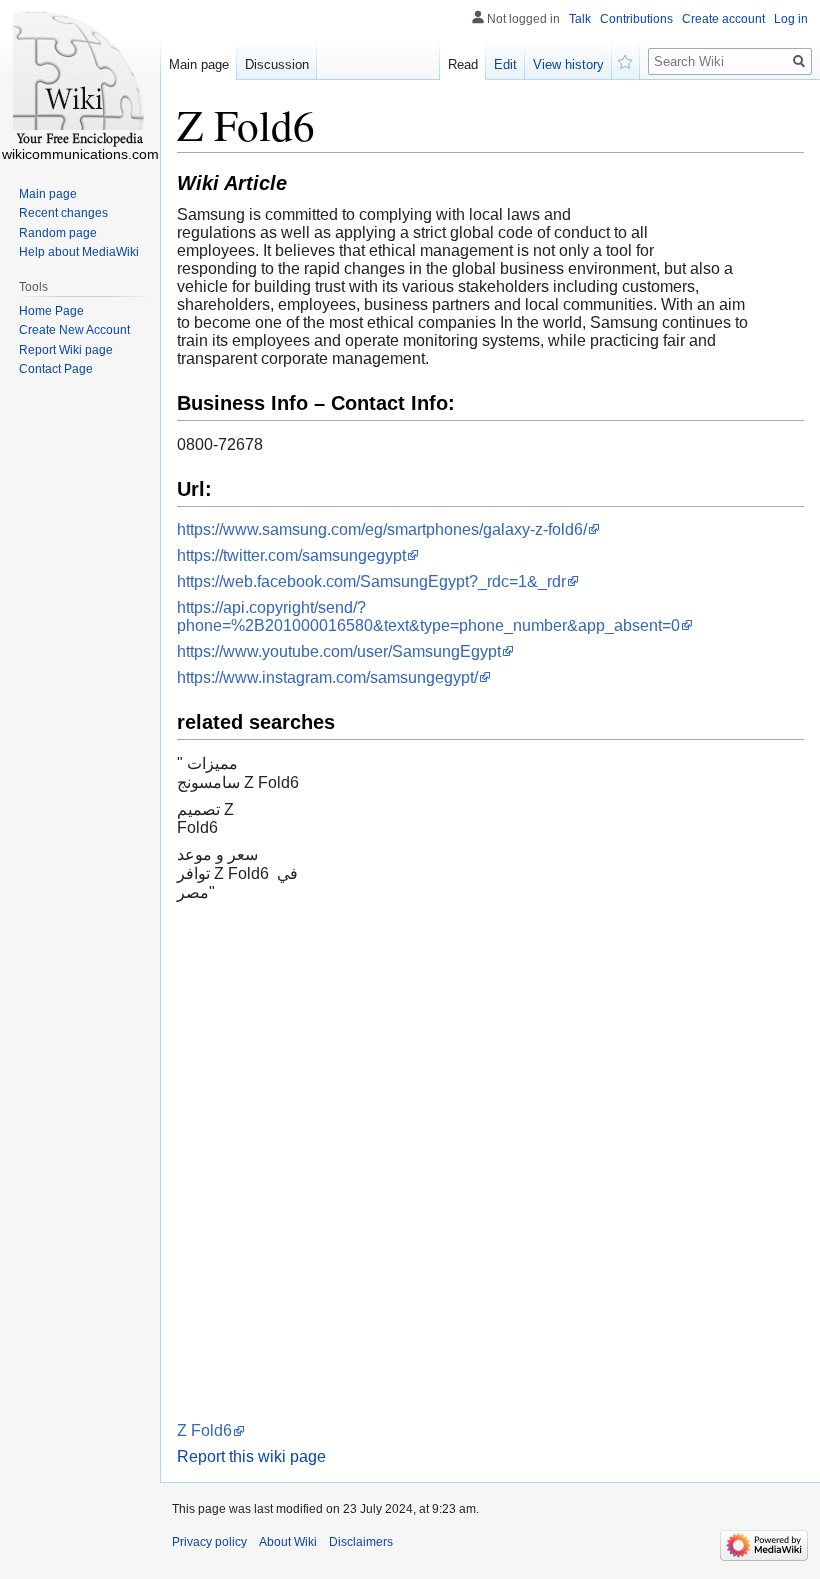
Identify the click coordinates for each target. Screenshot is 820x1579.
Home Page (51, 311)
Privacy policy (209, 1542)
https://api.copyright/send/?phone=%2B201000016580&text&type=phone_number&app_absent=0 (428, 616)
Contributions (636, 19)
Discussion (277, 64)
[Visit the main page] (80, 80)
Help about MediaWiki (79, 252)
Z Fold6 (204, 1430)
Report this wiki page (251, 1456)
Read (463, 64)
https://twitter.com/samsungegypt (291, 555)
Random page (58, 233)
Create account (723, 19)
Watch (626, 60)
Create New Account (74, 330)
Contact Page (56, 369)
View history (568, 64)
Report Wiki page (66, 350)
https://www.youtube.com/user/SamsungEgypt (339, 651)
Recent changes (63, 213)
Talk (580, 19)
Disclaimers (361, 1542)
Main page (199, 64)
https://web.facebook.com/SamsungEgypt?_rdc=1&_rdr (371, 581)
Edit (505, 64)
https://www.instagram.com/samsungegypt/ (327, 677)
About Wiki (288, 1542)
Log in (791, 19)
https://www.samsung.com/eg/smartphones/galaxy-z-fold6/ (382, 529)
